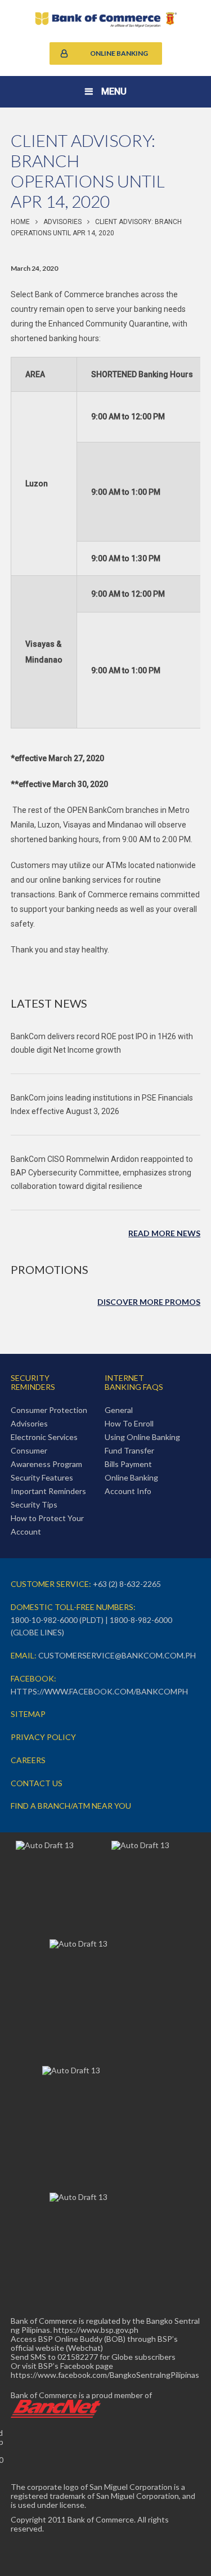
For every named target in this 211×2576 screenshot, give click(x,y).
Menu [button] (114, 91)
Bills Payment (128, 1464)
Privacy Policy (43, 1737)
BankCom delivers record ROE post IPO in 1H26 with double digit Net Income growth (102, 1043)
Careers (28, 1760)
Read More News (164, 1233)
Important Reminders (48, 1491)
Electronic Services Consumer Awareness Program (46, 1450)
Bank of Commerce (106, 20)
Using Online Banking (142, 1437)
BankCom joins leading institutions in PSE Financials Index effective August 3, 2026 (102, 1104)
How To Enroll (129, 1423)
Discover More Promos (149, 1302)
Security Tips (34, 1504)
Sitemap (28, 1714)
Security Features (42, 1477)
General (119, 1410)
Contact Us (37, 1783)
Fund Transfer (129, 1450)
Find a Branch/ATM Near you (71, 1806)
